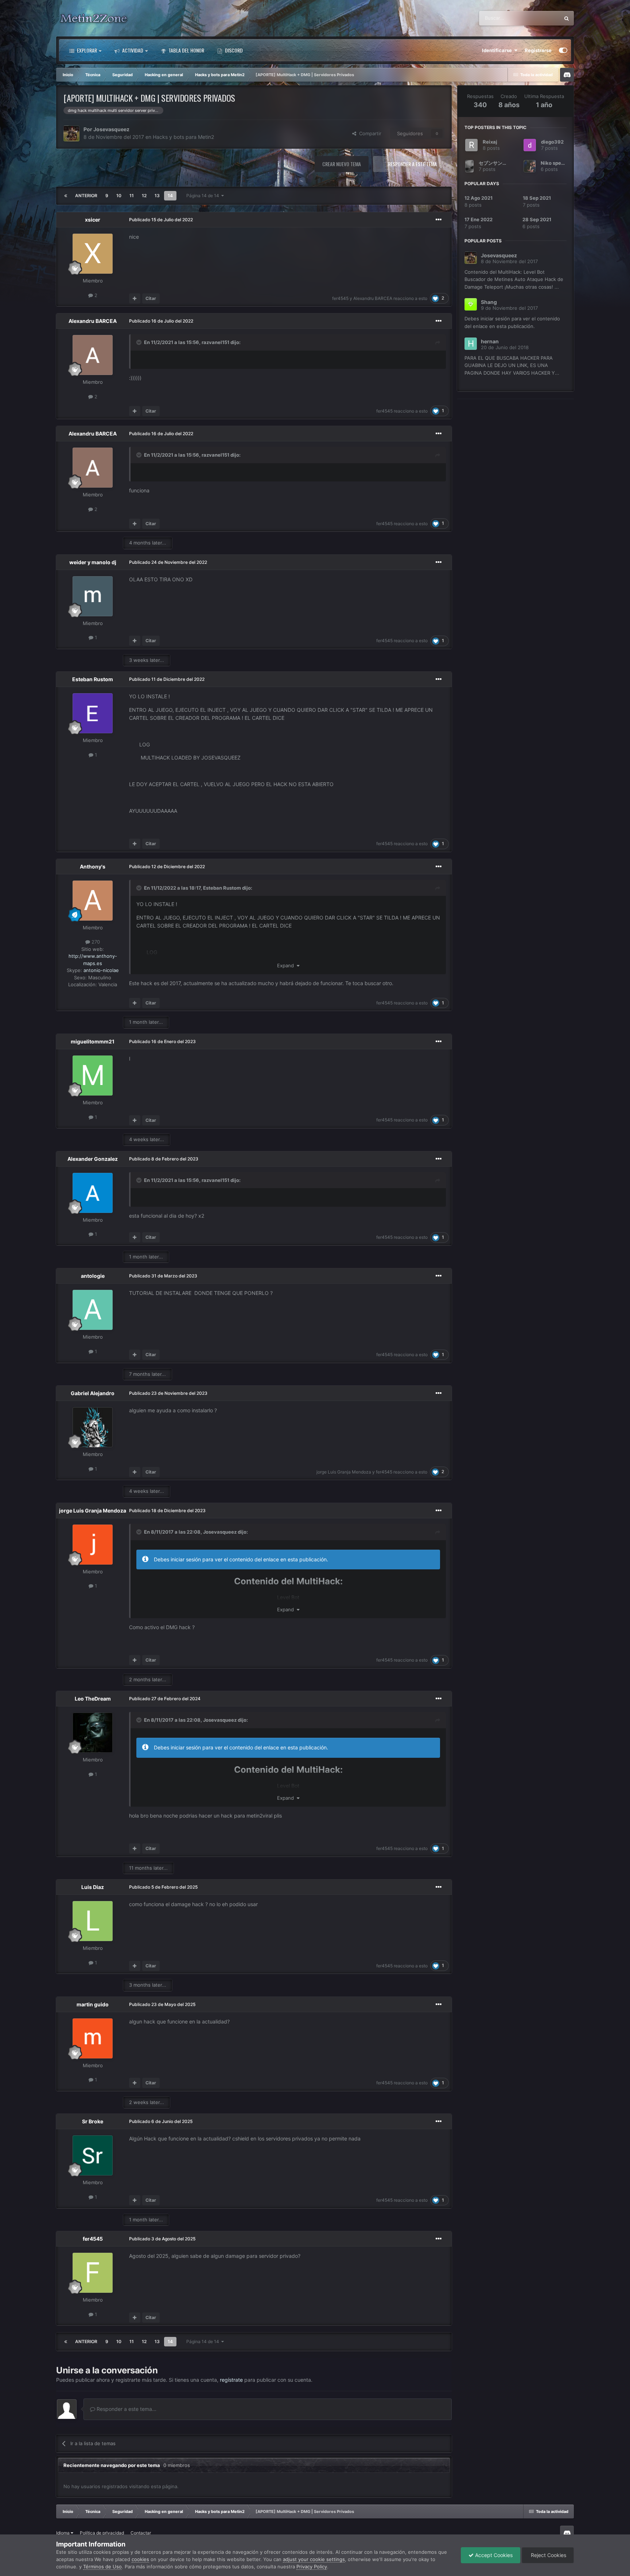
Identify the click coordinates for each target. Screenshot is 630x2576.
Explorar (86, 50)
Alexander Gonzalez (93, 1159)
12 (144, 196)
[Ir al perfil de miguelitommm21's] (93, 1076)
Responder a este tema (412, 164)
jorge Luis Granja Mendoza (344, 1472)
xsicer (93, 220)
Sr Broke (93, 2121)
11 (132, 196)
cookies (140, 2559)
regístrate (231, 2380)
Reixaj (490, 142)
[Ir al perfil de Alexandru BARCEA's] (93, 355)
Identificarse (498, 50)
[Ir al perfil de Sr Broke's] (93, 2155)
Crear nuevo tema (342, 164)
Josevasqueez (111, 129)
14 (170, 196)
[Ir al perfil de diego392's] (530, 145)
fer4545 (340, 298)
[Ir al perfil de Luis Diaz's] (93, 1921)
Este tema (539, 18)
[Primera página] (66, 196)
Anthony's (93, 867)
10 (119, 196)
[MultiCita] (135, 298)
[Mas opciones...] (439, 220)
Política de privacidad (102, 2533)
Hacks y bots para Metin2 (183, 137)
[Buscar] (567, 18)
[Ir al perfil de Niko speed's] (530, 166)
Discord (233, 50)
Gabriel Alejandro (93, 1393)
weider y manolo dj (93, 562)
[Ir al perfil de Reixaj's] (471, 145)
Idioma (63, 2533)
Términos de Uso (102, 2567)
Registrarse (538, 50)
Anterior (86, 196)
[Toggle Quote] (140, 342)
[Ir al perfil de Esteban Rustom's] (93, 713)
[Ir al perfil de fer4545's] (93, 2273)
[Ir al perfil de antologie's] (93, 1310)
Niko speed (554, 163)
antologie (93, 1276)
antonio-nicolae (101, 970)
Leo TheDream (93, 1699)
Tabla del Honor (186, 50)
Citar (151, 298)
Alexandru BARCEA (373, 298)
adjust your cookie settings (314, 2559)
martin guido (93, 2004)
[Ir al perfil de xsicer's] (93, 254)
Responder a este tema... (126, 2409)
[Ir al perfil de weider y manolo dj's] (93, 596)
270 (95, 942)
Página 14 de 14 (204, 196)
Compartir (369, 133)
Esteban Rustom (93, 679)
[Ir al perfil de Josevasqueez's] (71, 133)
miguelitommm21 (93, 1041)
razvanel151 (215, 342)
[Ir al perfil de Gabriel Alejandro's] (93, 1427)
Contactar (141, 2533)
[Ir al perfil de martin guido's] (93, 2038)
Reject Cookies (548, 2555)
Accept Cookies (493, 2555)
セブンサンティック (500, 163)
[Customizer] (563, 50)
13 (157, 196)
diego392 (552, 142)
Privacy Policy (312, 2567)
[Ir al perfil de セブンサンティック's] (469, 166)
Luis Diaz (93, 1887)
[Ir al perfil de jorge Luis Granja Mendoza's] (93, 1545)
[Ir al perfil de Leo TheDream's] (93, 1733)
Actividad (132, 50)
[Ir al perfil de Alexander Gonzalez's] (93, 1193)
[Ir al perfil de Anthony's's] (93, 901)
